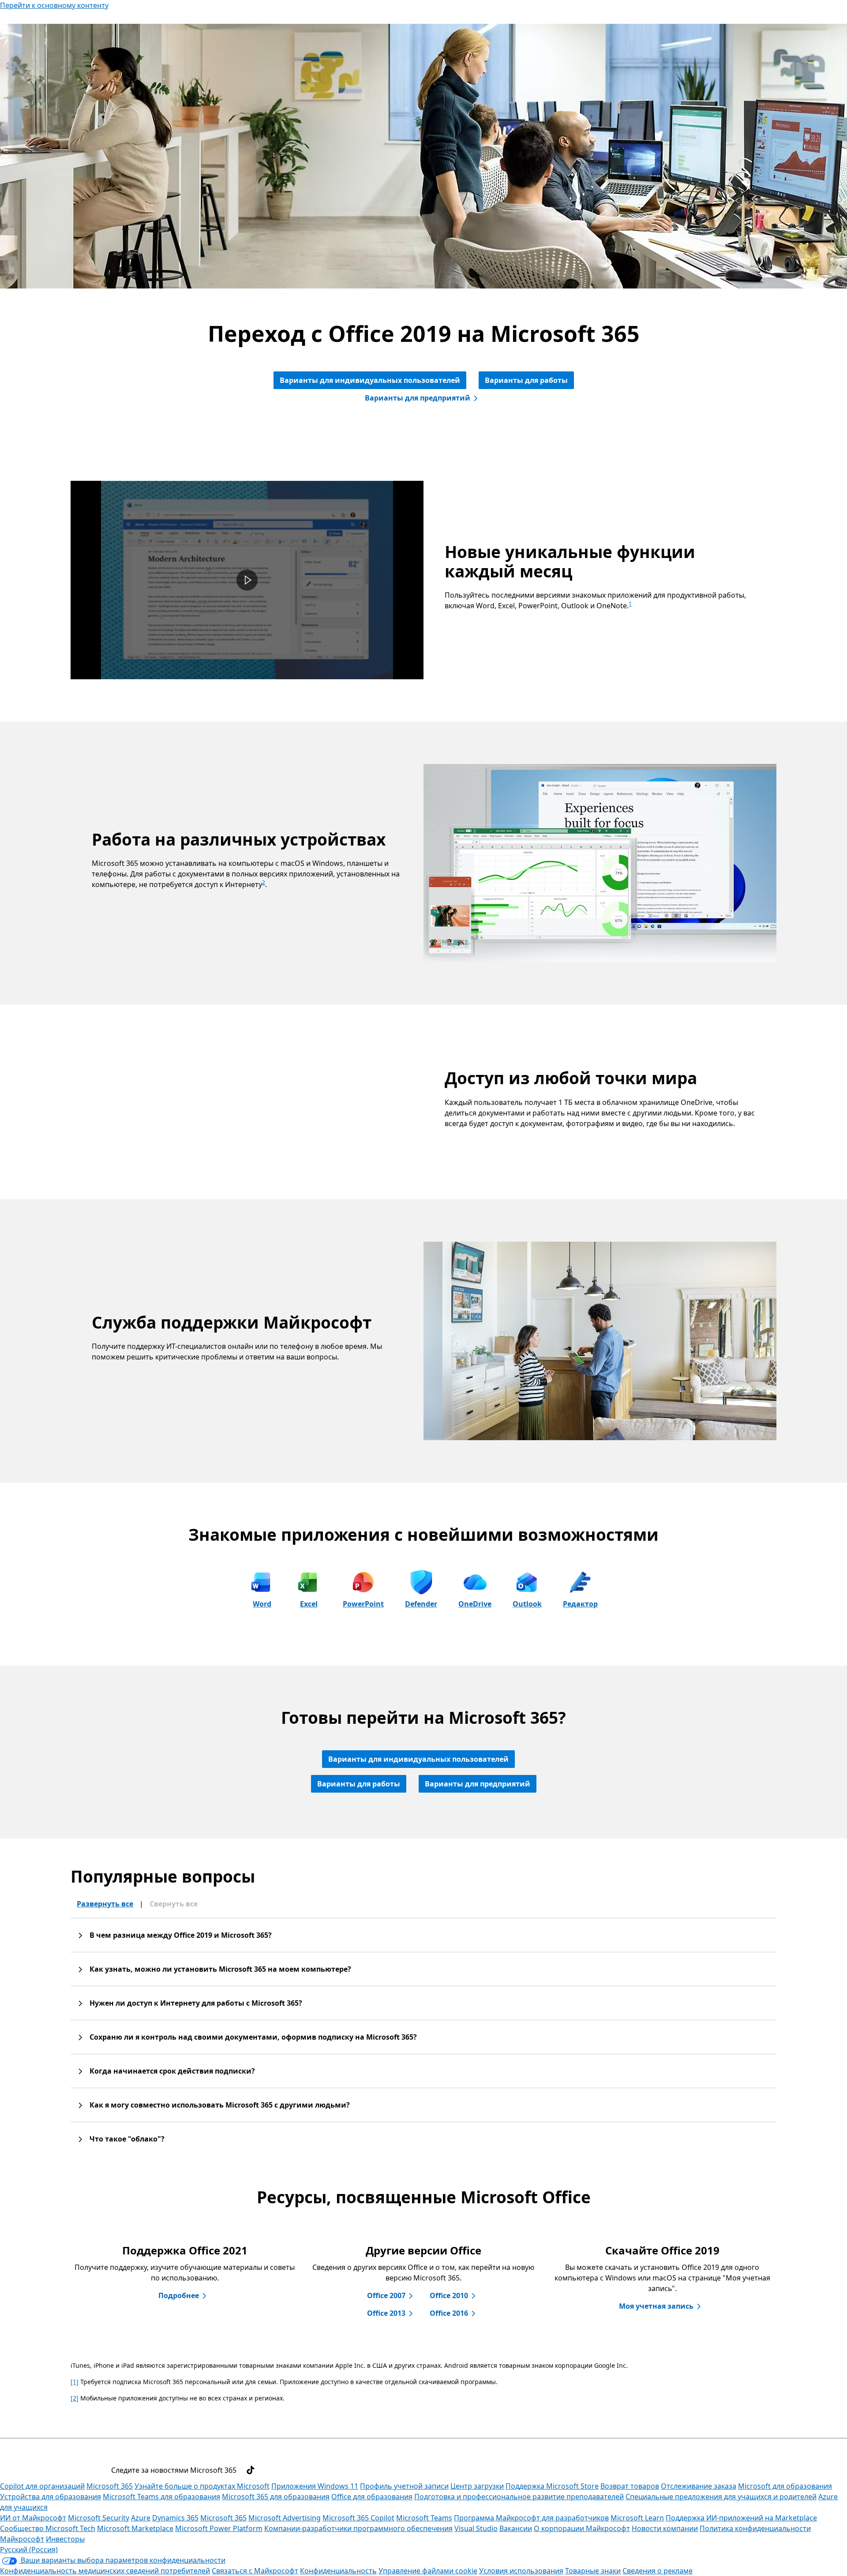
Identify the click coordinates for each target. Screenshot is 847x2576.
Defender (421, 1604)
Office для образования (372, 2497)
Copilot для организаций (42, 2486)
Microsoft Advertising (285, 2518)
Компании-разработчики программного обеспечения (358, 2528)
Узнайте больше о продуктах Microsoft (202, 2486)
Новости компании (665, 2528)
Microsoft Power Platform (219, 2528)
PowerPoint (363, 1604)
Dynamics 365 (175, 2518)
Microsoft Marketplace (135, 2528)
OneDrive (475, 1604)
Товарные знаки (593, 2571)
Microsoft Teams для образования (161, 2497)
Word (262, 1604)
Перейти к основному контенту (54, 5)
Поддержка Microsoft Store (552, 2486)
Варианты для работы (526, 380)
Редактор (580, 1604)
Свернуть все (174, 1904)
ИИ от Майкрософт (33, 2518)
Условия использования (521, 2571)
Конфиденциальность (338, 2571)
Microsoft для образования (785, 2486)
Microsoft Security (99, 2518)
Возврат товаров (630, 2486)
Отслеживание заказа (699, 2486)
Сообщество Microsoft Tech (48, 2528)
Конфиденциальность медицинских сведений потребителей (105, 2571)
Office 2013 (386, 2313)
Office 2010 (449, 2295)
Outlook (527, 1604)
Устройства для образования (51, 2497)
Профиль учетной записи (404, 2486)
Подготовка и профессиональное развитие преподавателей (519, 2497)
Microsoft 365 (110, 2486)
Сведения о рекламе (658, 2571)
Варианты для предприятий (418, 398)
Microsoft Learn (637, 2518)
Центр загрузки (477, 2486)
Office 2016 (449, 2313)
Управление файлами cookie (428, 2571)
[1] (75, 2382)
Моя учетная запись (656, 2306)
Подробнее (179, 2295)
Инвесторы (65, 2539)
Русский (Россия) (29, 2550)
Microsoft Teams (424, 2518)
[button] (247, 580)
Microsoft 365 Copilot (358, 2518)
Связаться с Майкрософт (255, 2571)
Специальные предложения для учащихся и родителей (721, 2497)
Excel (309, 1604)
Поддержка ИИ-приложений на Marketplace (741, 2518)
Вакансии (516, 2528)
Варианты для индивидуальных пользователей (370, 380)
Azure (141, 2518)
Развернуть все (105, 1904)
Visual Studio (476, 2528)
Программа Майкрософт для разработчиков (531, 2518)
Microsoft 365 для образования (276, 2497)
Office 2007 (386, 2295)
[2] (75, 2398)
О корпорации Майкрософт (582, 2528)
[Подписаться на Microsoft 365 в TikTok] (251, 2470)
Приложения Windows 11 (315, 2486)
